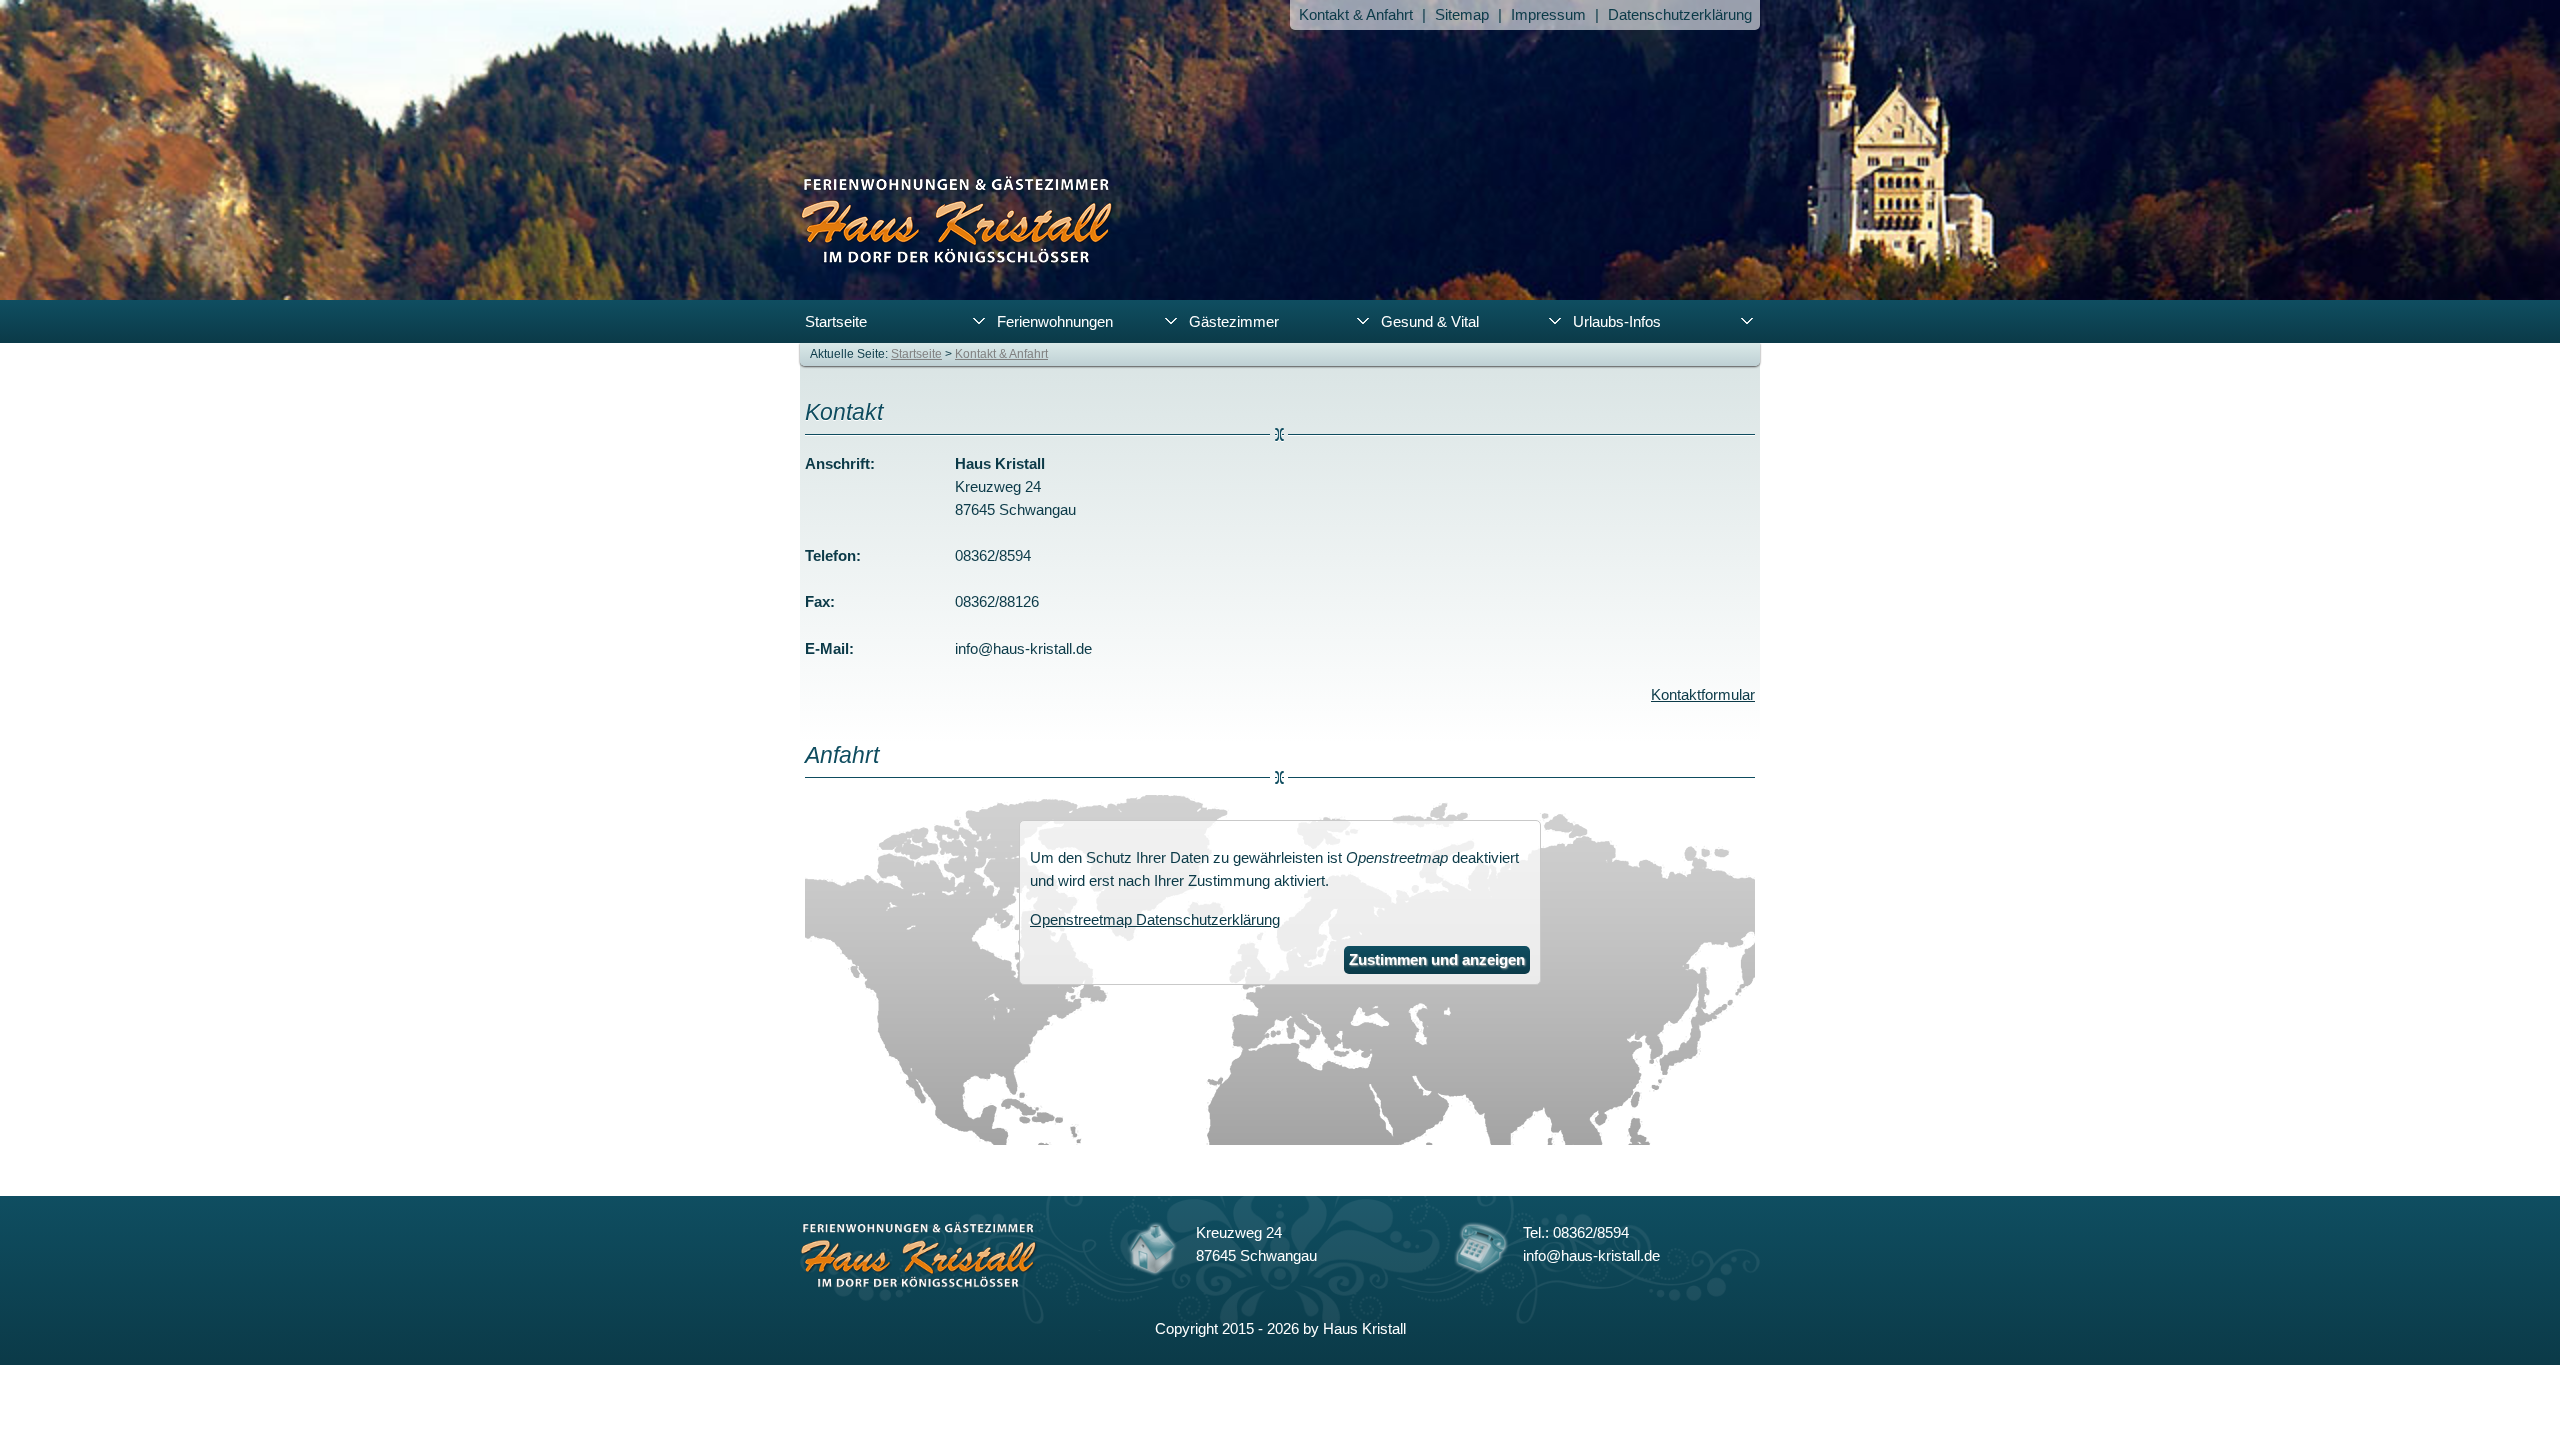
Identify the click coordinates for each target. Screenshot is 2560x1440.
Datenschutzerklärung (1680, 14)
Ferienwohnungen (1055, 321)
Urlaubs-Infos (1617, 321)
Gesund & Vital (1430, 321)
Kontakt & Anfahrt (1356, 14)
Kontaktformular (1703, 694)
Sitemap (1462, 14)
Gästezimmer (1234, 321)
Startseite (836, 321)
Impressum (1548, 14)
